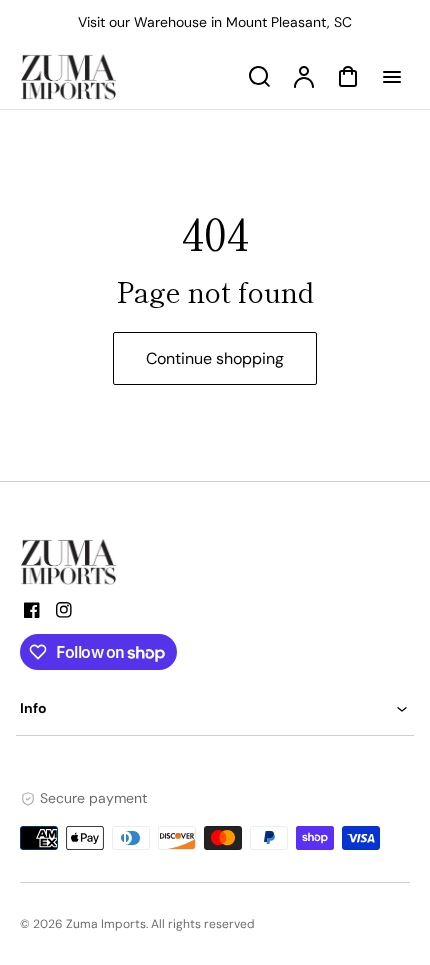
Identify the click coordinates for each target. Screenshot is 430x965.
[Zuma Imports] (120, 562)
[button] (215, 708)
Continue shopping (215, 358)
